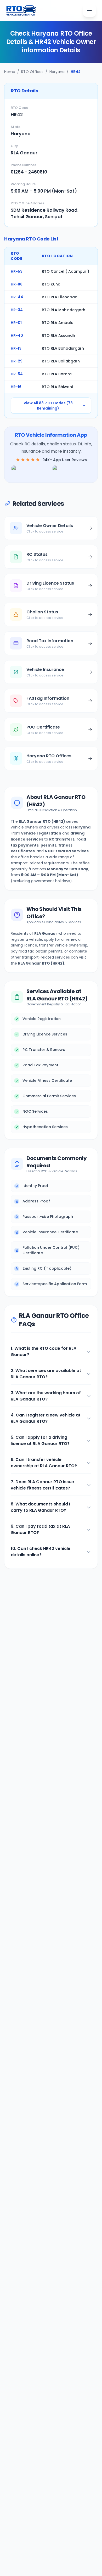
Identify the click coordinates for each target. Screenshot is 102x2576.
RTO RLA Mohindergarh (64, 310)
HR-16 (16, 387)
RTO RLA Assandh (58, 335)
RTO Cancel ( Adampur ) (66, 271)
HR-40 (17, 335)
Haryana (57, 72)
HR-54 (17, 374)
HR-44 (17, 297)
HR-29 (17, 361)
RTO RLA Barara (57, 374)
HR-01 (16, 323)
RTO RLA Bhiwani (57, 387)
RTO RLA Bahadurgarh (63, 348)
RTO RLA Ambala (58, 323)
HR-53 (17, 271)
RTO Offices (32, 72)
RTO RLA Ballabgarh (61, 361)
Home (10, 72)
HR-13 (16, 348)
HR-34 (17, 310)
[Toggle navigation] (89, 10)
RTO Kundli (52, 284)
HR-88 (17, 284)
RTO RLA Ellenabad (60, 297)
